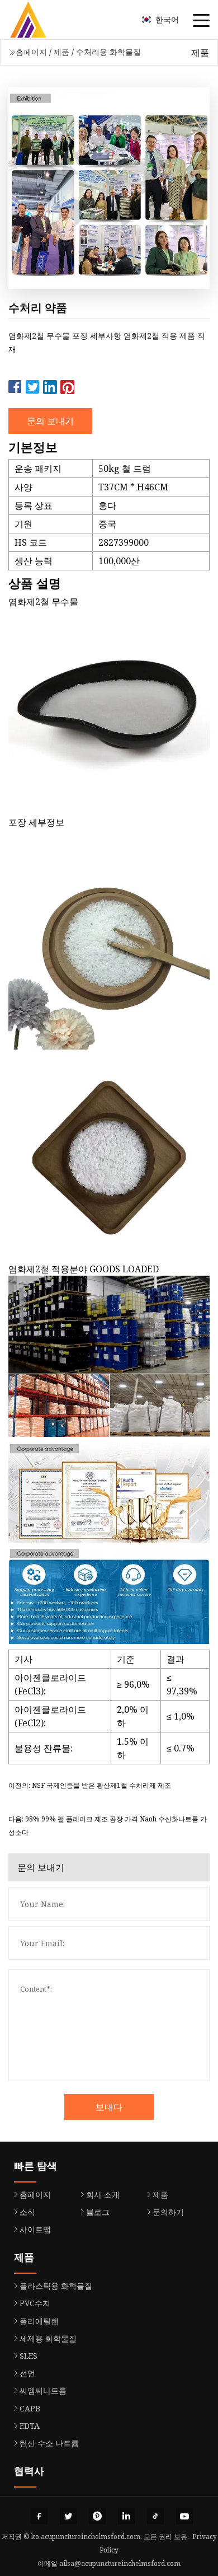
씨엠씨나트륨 (43, 2390)
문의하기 (168, 2212)
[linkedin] (126, 2516)
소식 (27, 2212)
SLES (29, 2356)
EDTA (30, 2426)
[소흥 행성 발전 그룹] (42, 20)
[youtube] (184, 2516)
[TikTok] (155, 2516)
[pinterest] (97, 2516)
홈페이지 (31, 52)
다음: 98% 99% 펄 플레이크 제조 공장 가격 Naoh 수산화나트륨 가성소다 (108, 1826)
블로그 (98, 2212)
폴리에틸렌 (39, 2321)
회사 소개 (103, 2195)
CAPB (30, 2408)
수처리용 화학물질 (108, 52)
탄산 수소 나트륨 (49, 2443)
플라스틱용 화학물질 (56, 2286)
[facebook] (39, 2516)
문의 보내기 (50, 421)
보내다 (109, 2107)
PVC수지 (35, 2303)
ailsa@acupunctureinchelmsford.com (120, 2563)
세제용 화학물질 (48, 2338)
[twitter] (68, 2516)
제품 (61, 52)
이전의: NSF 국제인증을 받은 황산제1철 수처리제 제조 (90, 1785)
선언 (27, 2373)
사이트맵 (35, 2229)
